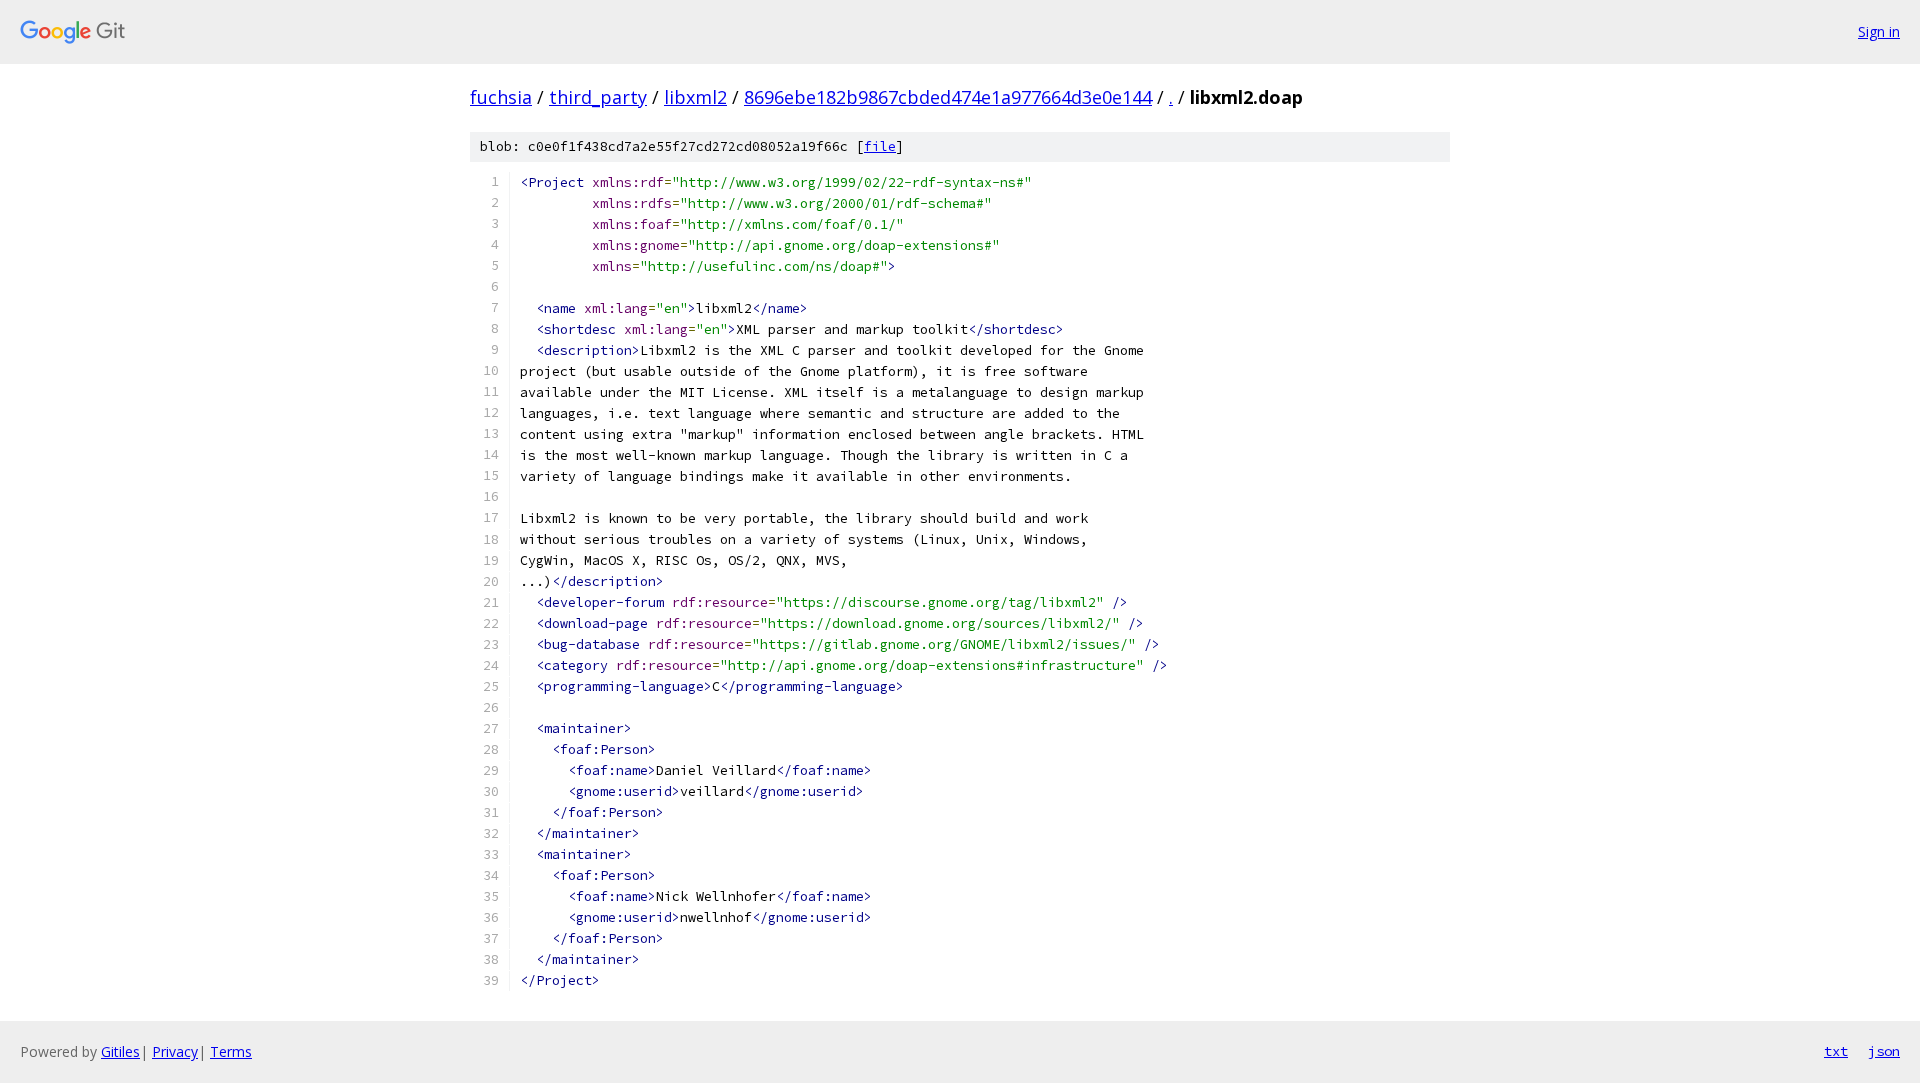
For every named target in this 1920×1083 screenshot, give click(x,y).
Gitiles (120, 1051)
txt (1836, 1051)
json (1884, 1051)
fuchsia (501, 97)
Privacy (175, 1051)
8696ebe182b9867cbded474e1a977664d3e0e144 (948, 97)
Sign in (1879, 31)
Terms (231, 1051)
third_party (598, 97)
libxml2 (695, 97)
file (880, 146)
